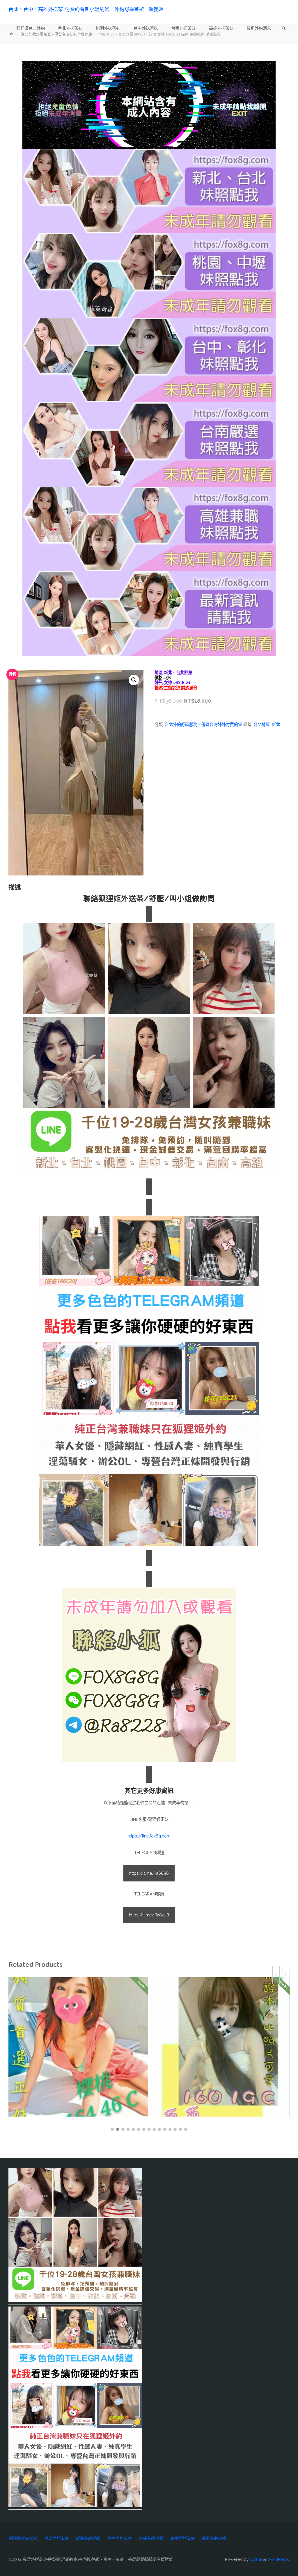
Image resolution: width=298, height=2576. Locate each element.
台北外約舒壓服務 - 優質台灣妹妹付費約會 (203, 725)
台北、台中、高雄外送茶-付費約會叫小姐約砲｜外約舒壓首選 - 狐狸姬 (86, 9)
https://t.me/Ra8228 (149, 1915)
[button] (134, 680)
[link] (284, 29)
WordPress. (279, 2559)
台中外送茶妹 (119, 2538)
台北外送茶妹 (56, 2538)
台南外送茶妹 (151, 2538)
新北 (276, 725)
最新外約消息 (214, 2538)
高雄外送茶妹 (182, 2538)
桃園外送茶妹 (88, 2538)
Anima (255, 2559)
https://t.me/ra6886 (149, 1873)
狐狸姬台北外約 (23, 2538)
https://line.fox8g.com (149, 1836)
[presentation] (276, 1975)
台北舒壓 (262, 725)
